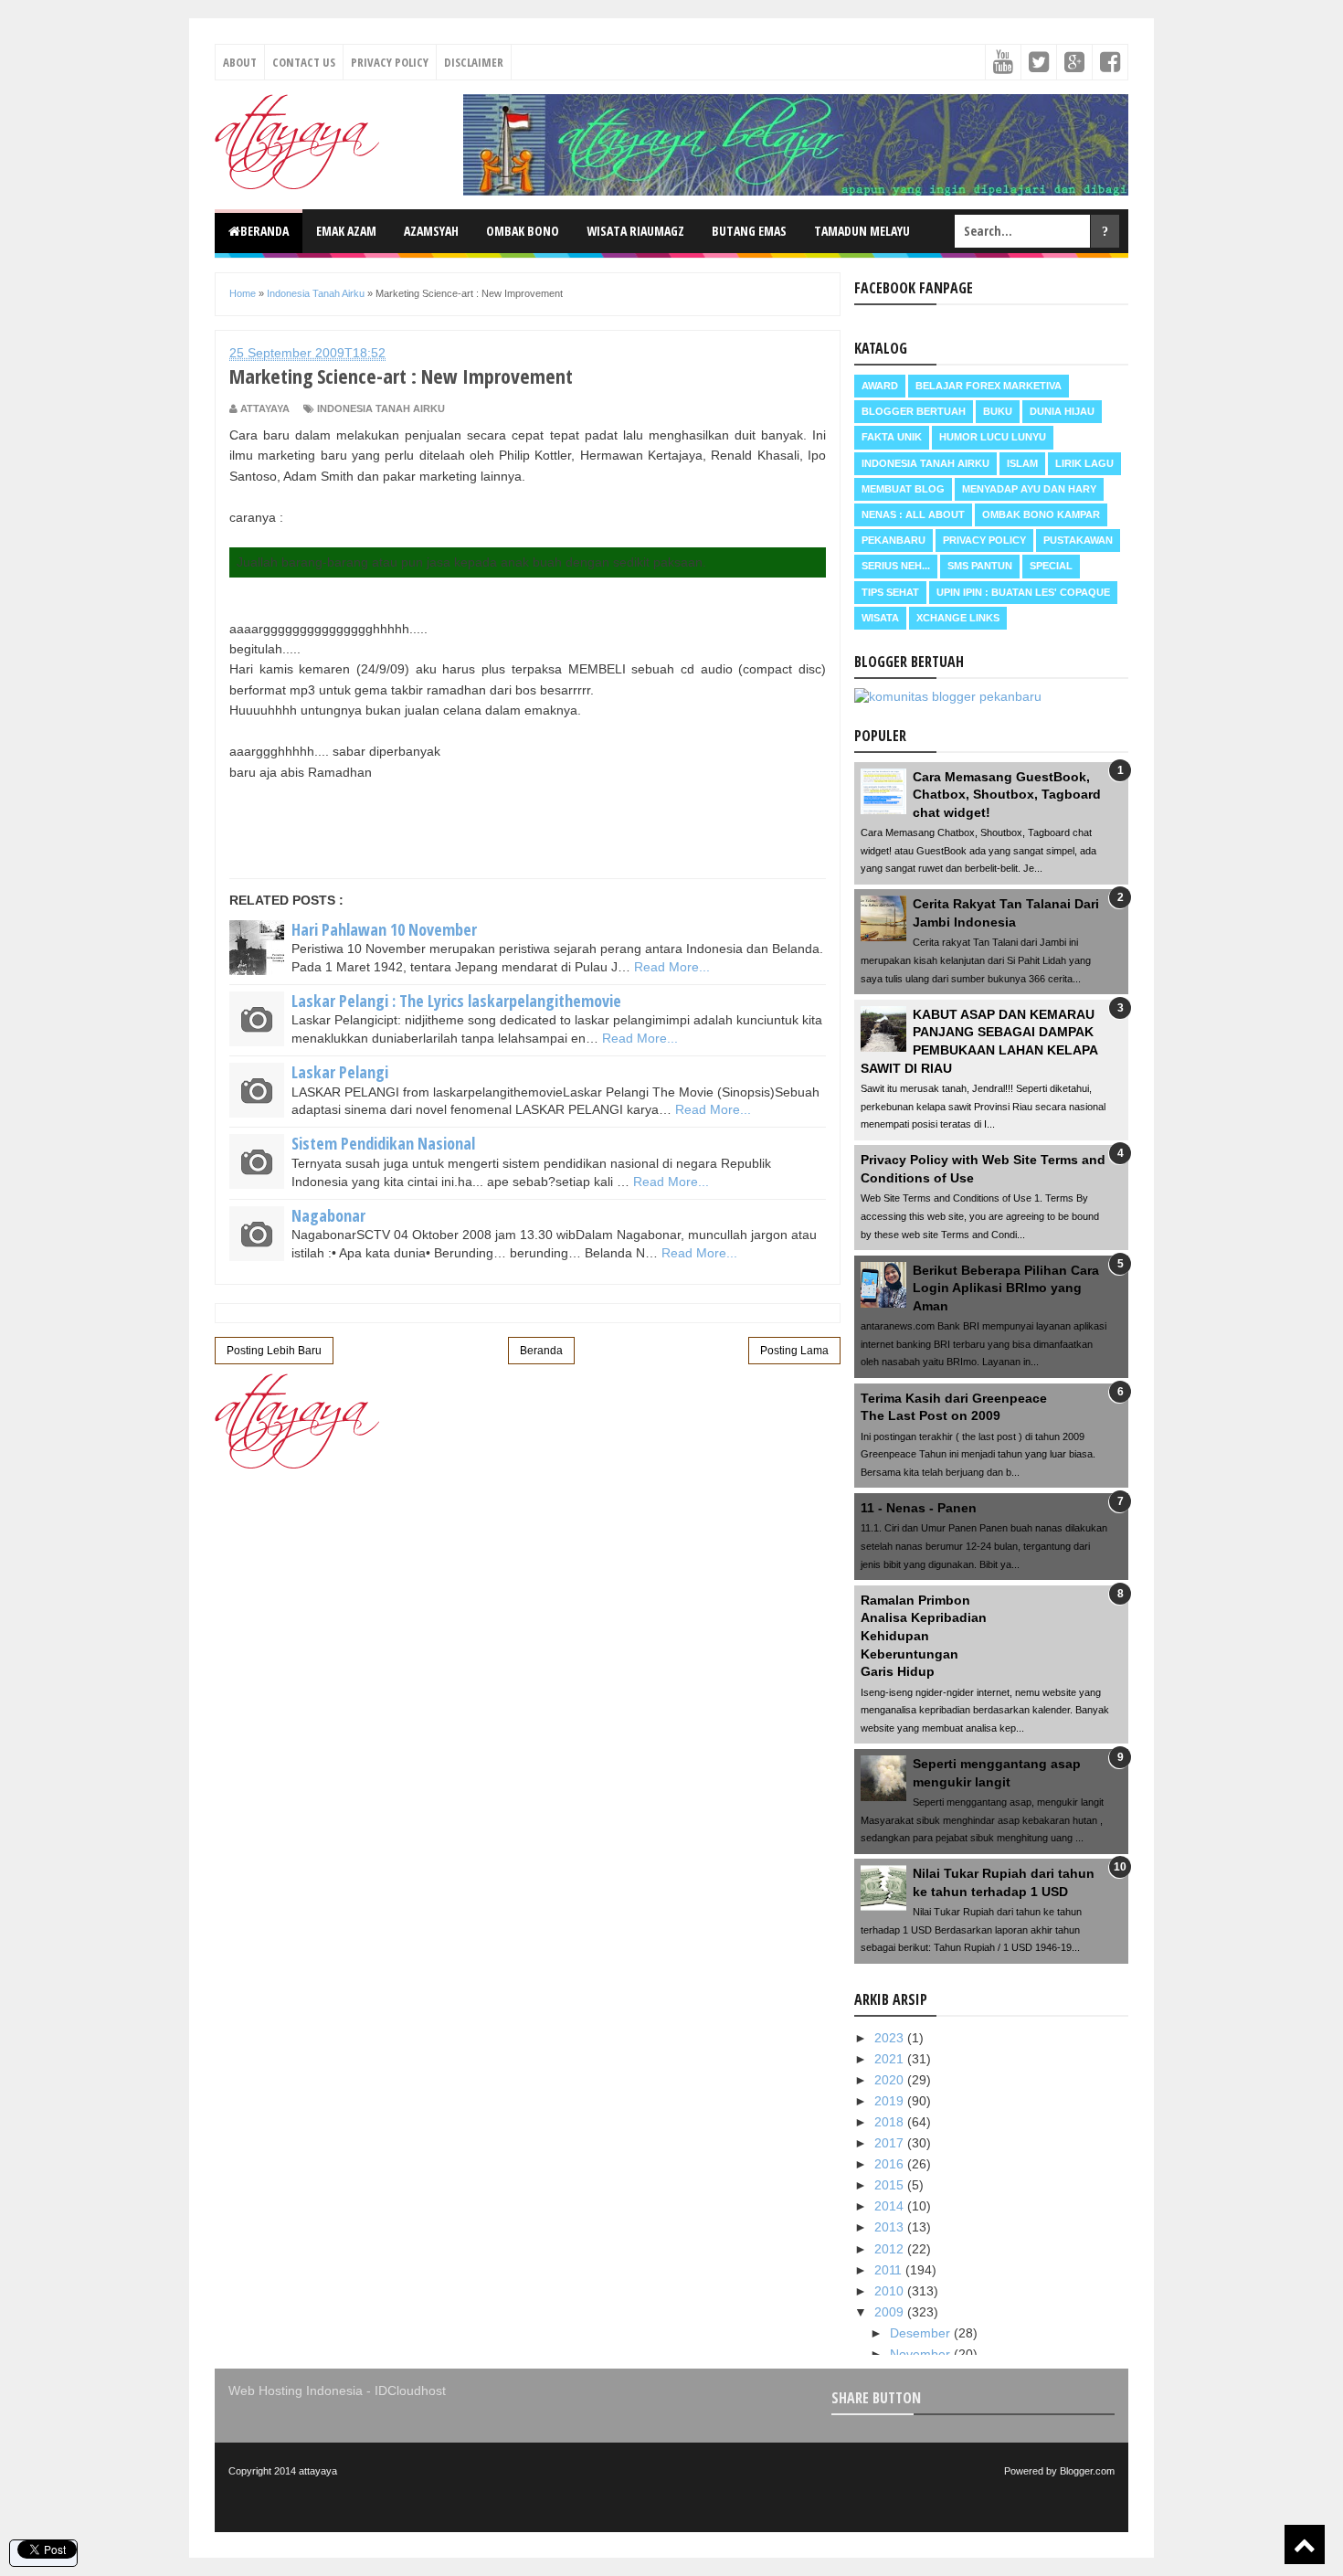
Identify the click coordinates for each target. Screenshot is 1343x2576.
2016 (891, 2164)
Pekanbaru (894, 540)
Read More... (672, 967)
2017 (891, 2143)
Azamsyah (431, 231)
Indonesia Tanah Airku (381, 408)
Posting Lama (794, 1351)
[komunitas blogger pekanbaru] (948, 696)
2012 (891, 2249)
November (922, 2354)
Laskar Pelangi (340, 1072)
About (240, 62)
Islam (1022, 463)
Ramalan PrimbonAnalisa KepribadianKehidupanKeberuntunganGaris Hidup (924, 1636)
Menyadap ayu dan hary (1029, 489)
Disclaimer (474, 62)
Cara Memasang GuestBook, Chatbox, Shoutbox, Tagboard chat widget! (1007, 795)
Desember (922, 2333)
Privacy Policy (390, 62)
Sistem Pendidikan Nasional (383, 1143)
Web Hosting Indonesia (296, 2390)
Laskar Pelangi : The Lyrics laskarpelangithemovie (456, 1001)
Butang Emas (749, 231)
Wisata (880, 618)
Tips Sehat (890, 592)
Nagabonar (328, 1215)
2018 (891, 2122)
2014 (891, 2206)
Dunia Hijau (1062, 411)
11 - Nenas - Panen (919, 1508)
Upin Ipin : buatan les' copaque (1023, 592)
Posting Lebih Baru (274, 1351)
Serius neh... (896, 566)
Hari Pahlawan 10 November (384, 929)
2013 (891, 2227)
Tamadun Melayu (862, 231)
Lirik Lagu (1084, 463)
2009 (891, 2312)
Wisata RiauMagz (635, 231)
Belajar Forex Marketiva (989, 386)
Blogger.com (1087, 2471)
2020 (891, 2080)
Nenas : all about (913, 514)
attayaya (318, 2471)
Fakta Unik (892, 437)
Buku (998, 411)
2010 (891, 2291)
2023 (891, 2038)
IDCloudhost (410, 2390)
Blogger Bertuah (914, 411)
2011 (890, 2270)
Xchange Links (958, 618)
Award (880, 386)
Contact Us (304, 62)
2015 (891, 2185)
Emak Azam (346, 231)
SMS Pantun (980, 566)
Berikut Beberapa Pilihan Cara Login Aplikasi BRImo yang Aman (1006, 1288)
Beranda (264, 231)
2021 (891, 2059)
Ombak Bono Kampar (1041, 514)
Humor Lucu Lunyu (993, 437)
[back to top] (1305, 2544)
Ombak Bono (523, 231)
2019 (891, 2101)
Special (1051, 566)
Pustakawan (1078, 540)
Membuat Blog (903, 489)
